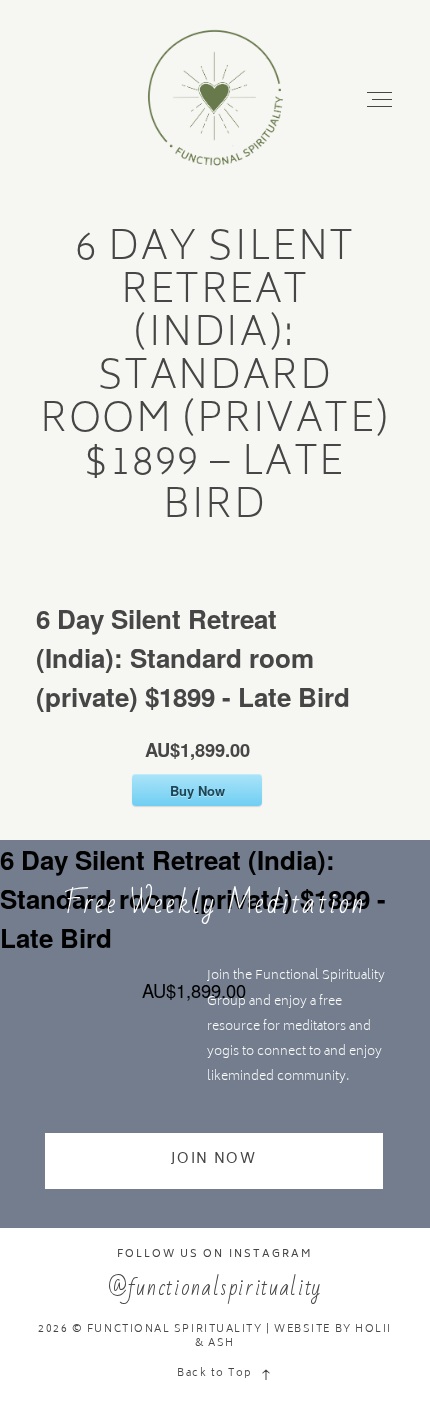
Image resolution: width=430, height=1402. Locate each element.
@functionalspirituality (215, 1288)
